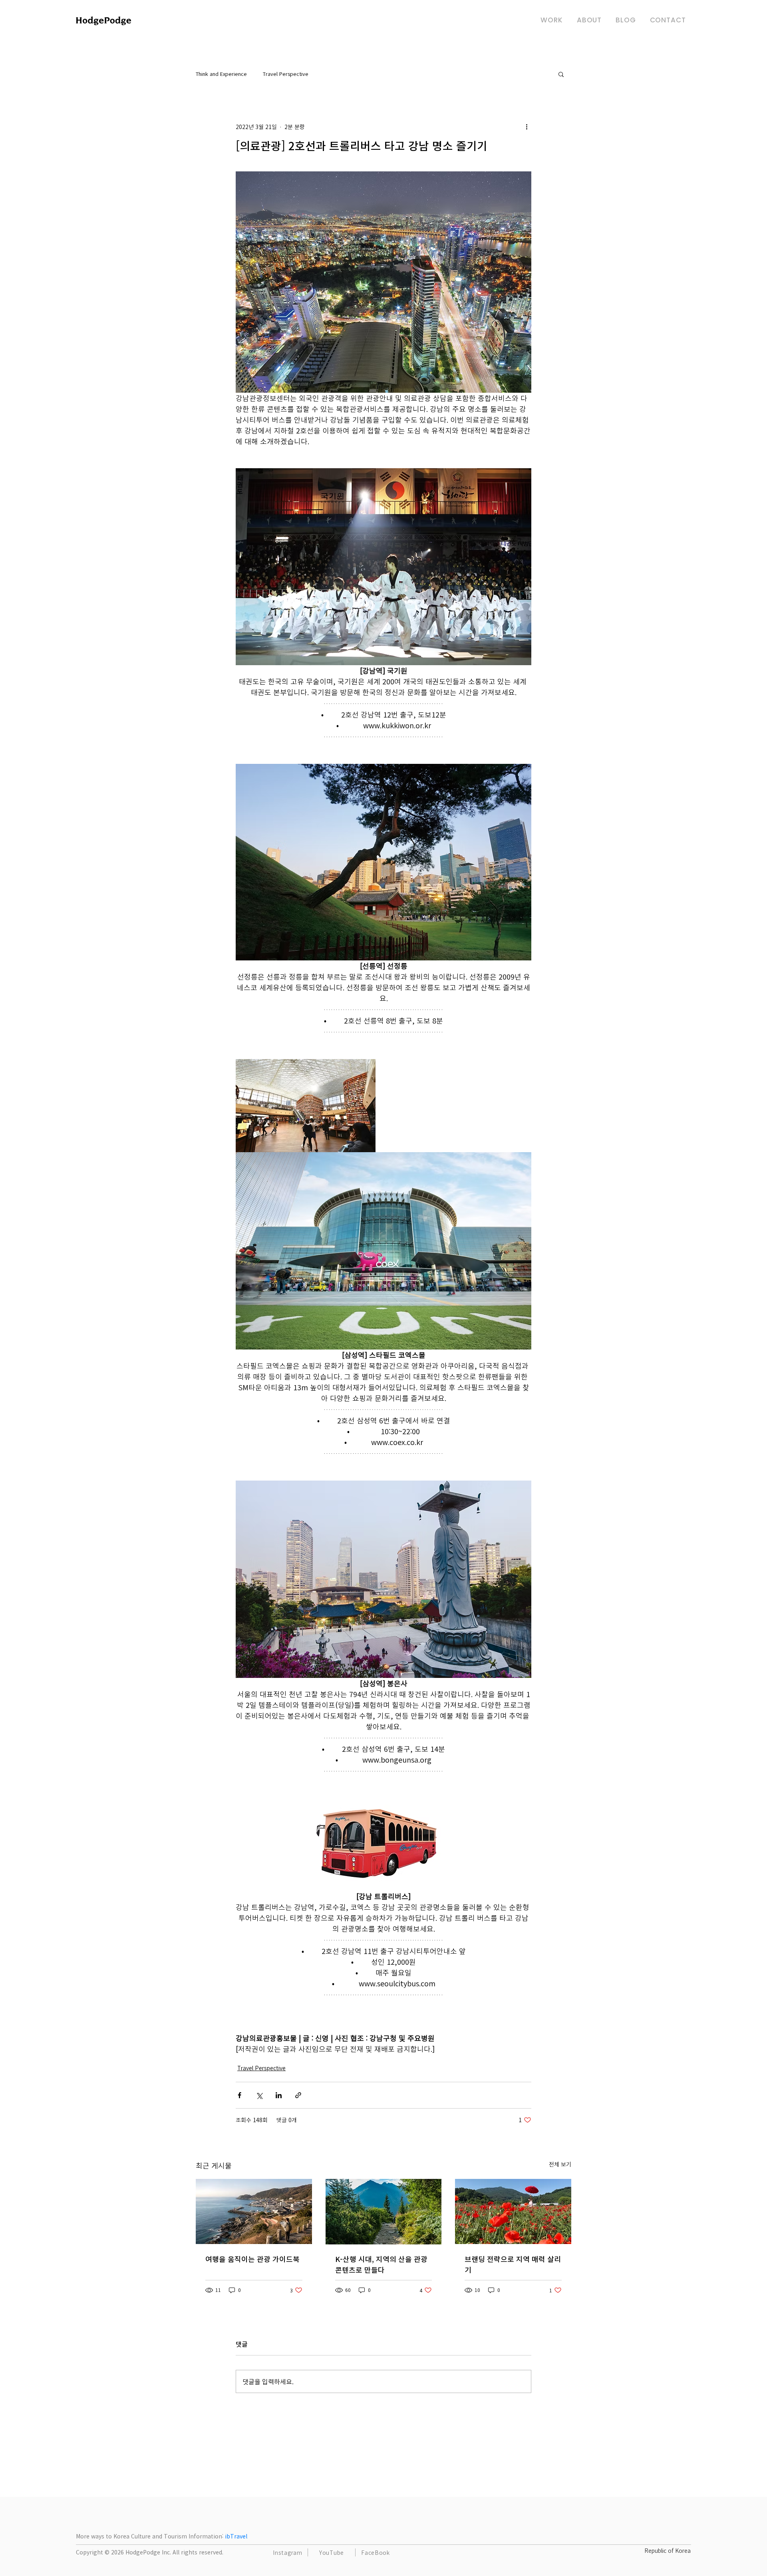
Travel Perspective (286, 74)
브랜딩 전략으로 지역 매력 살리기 (513, 2264)
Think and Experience (221, 74)
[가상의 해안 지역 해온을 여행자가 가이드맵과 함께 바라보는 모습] (254, 2211)
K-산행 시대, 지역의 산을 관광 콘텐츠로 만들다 (381, 2264)
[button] (561, 74)
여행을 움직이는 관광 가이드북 (252, 2259)
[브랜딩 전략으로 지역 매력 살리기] (513, 2211)
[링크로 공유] (298, 2095)
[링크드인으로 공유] (279, 2095)
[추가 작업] (527, 127)
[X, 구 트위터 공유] (259, 2095)
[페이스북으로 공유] (239, 2095)
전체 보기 (560, 2164)
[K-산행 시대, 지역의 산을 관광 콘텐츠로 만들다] (384, 2212)
